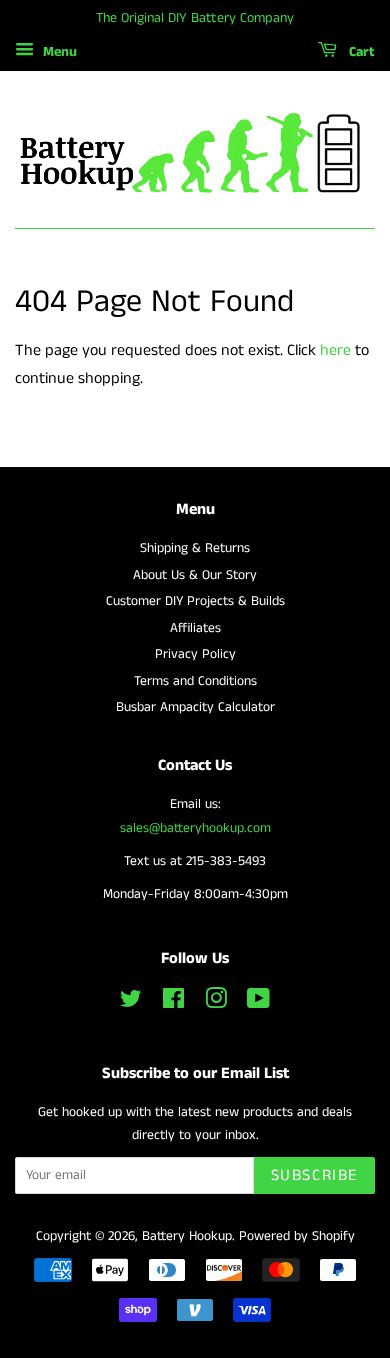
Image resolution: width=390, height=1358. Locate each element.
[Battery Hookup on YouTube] (258, 1003)
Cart (360, 52)
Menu (58, 52)
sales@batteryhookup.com (195, 828)
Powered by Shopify (297, 1236)
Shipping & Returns (195, 548)
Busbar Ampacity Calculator (195, 707)
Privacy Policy (195, 654)
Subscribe (314, 1175)
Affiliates (195, 628)
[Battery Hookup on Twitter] (131, 1003)
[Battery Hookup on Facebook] (173, 1003)
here (335, 350)
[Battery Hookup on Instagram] (216, 1003)
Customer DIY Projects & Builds (195, 601)
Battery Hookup (187, 1236)
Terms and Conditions (195, 681)
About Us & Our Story (195, 575)
